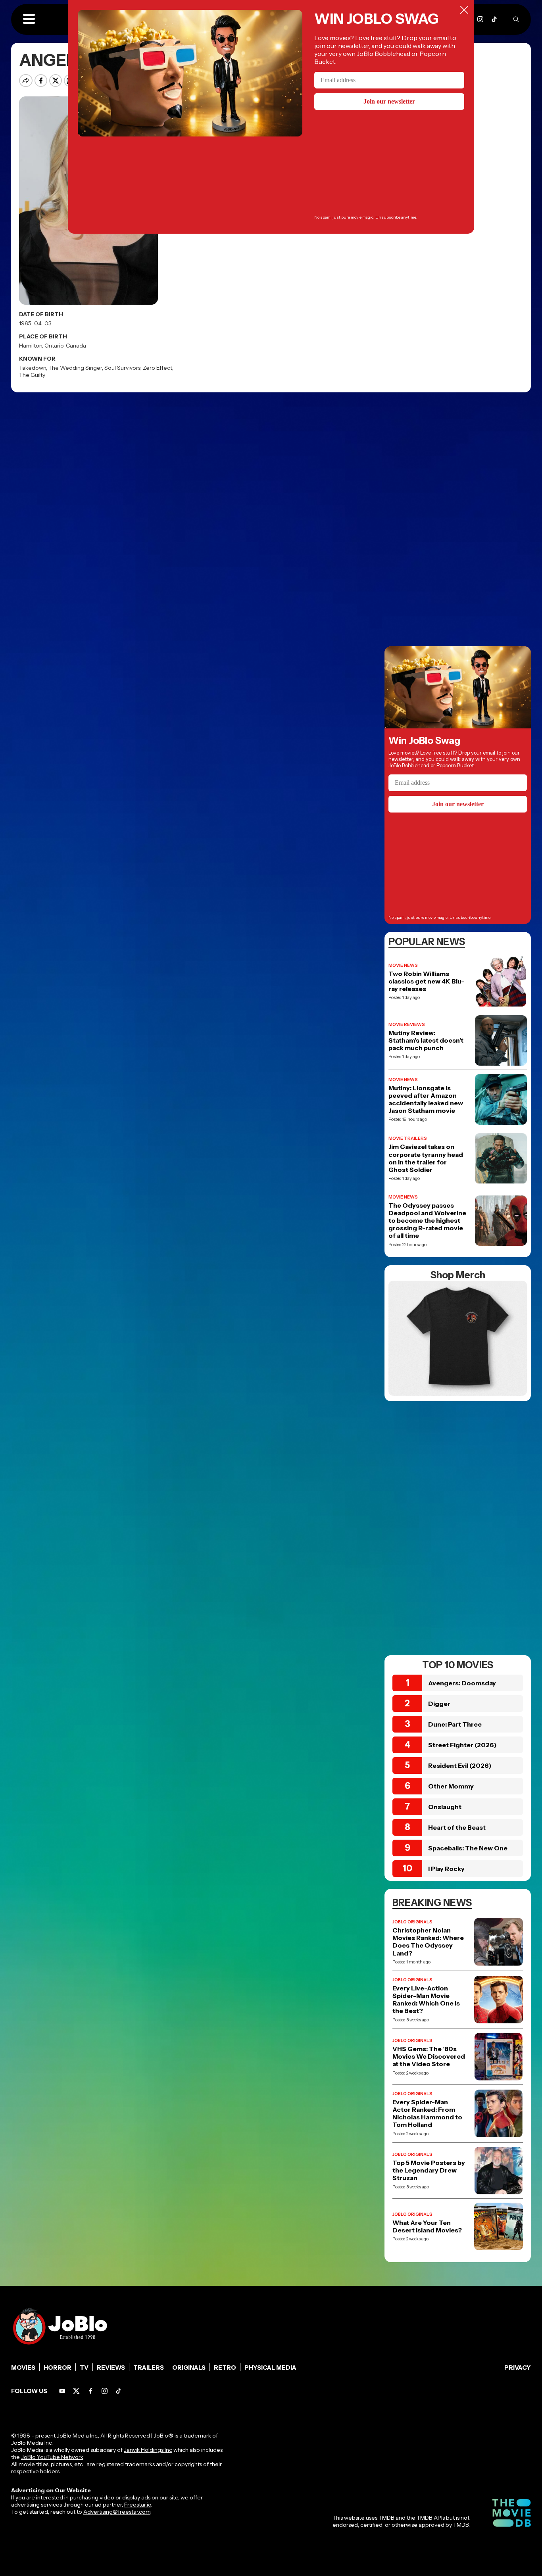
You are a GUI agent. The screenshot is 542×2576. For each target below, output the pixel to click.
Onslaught (445, 1807)
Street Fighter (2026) (462, 1745)
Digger (439, 1704)
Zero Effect (158, 368)
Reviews (111, 2368)
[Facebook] (91, 2391)
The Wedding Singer (75, 368)
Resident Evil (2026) (460, 1765)
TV (84, 2368)
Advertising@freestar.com (117, 2512)
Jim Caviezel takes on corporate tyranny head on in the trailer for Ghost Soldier (426, 1158)
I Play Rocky (446, 1869)
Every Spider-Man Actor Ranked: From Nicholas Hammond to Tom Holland (427, 2114)
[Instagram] (480, 19)
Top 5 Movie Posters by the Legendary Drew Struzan (429, 2170)
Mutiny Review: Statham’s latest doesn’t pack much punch (426, 1040)
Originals (189, 2368)
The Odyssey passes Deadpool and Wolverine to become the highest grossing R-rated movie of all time (427, 1221)
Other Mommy (451, 1786)
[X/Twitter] (76, 2391)
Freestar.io (138, 2505)
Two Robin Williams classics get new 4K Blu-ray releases (426, 981)
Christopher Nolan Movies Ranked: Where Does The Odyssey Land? (428, 1942)
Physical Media (270, 2368)
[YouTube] (62, 2391)
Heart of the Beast (457, 1827)
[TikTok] (494, 19)
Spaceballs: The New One (468, 1848)
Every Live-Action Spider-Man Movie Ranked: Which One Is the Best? (426, 2000)
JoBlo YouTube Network (52, 2457)
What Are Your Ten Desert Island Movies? (427, 2226)
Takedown (33, 368)
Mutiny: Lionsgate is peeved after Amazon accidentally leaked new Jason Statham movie (426, 1100)
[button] (29, 19)
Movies (23, 2368)
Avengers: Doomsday (462, 1683)
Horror (58, 2368)
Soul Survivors (122, 368)
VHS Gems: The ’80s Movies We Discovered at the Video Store (429, 2056)
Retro (225, 2368)
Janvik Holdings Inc (148, 2450)
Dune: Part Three (455, 1724)
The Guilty (32, 375)
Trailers (149, 2368)
